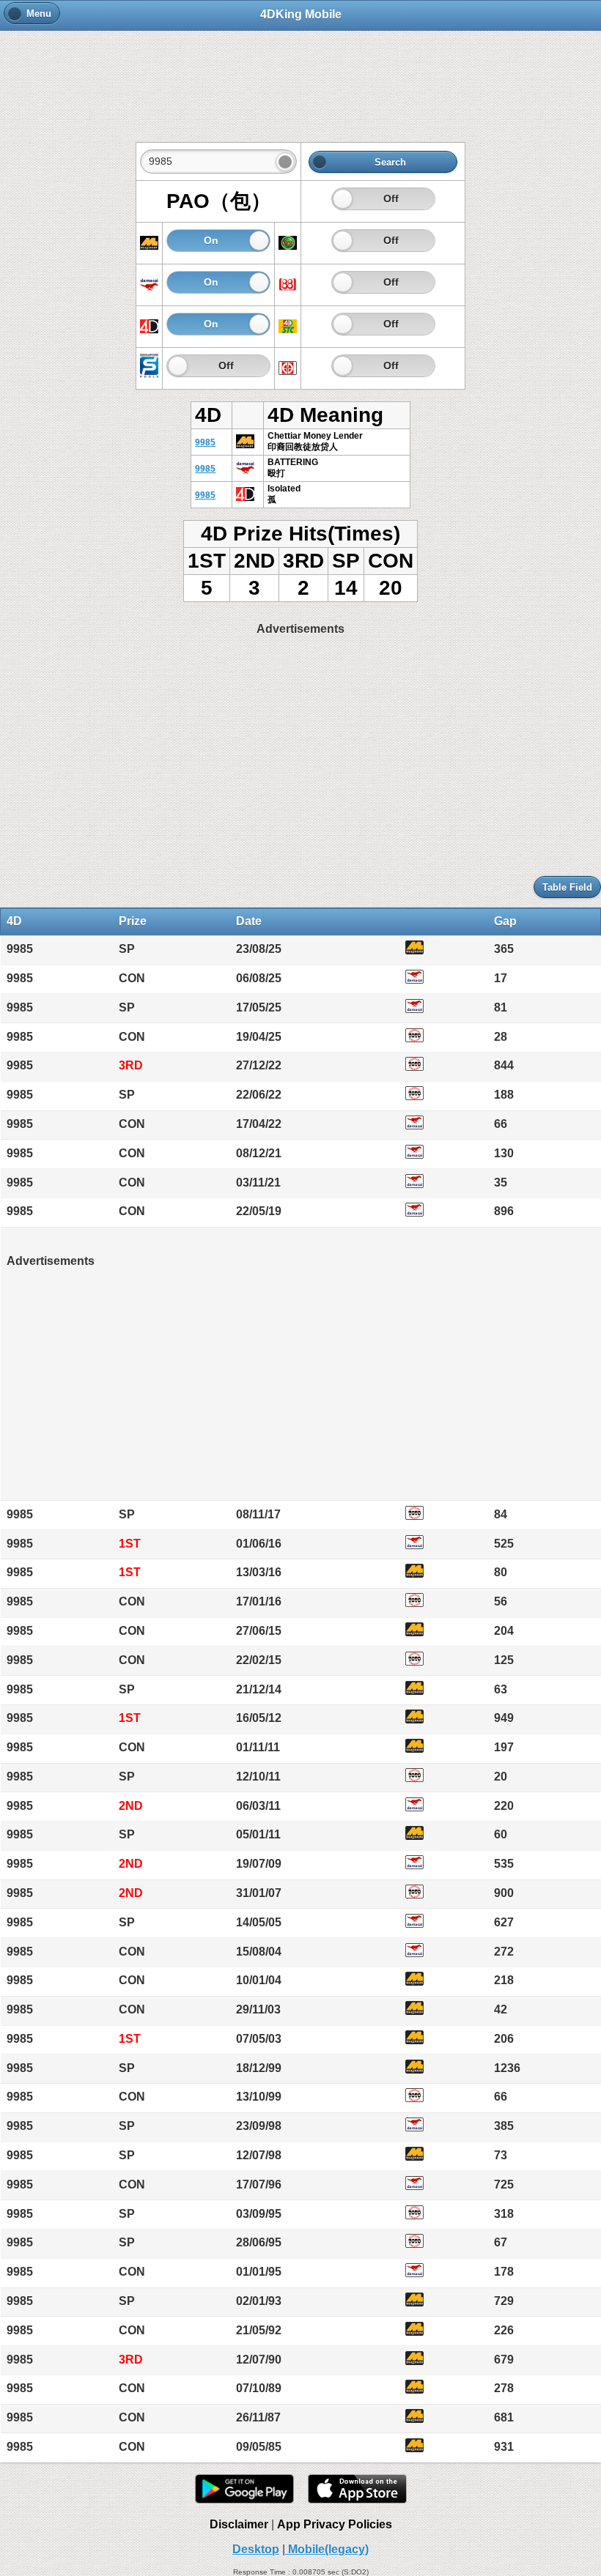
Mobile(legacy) (327, 2549)
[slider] (343, 199)
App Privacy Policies (335, 2524)
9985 (205, 442)
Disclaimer (239, 2524)
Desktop (256, 2549)
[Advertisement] (300, 78)
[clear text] (285, 162)
